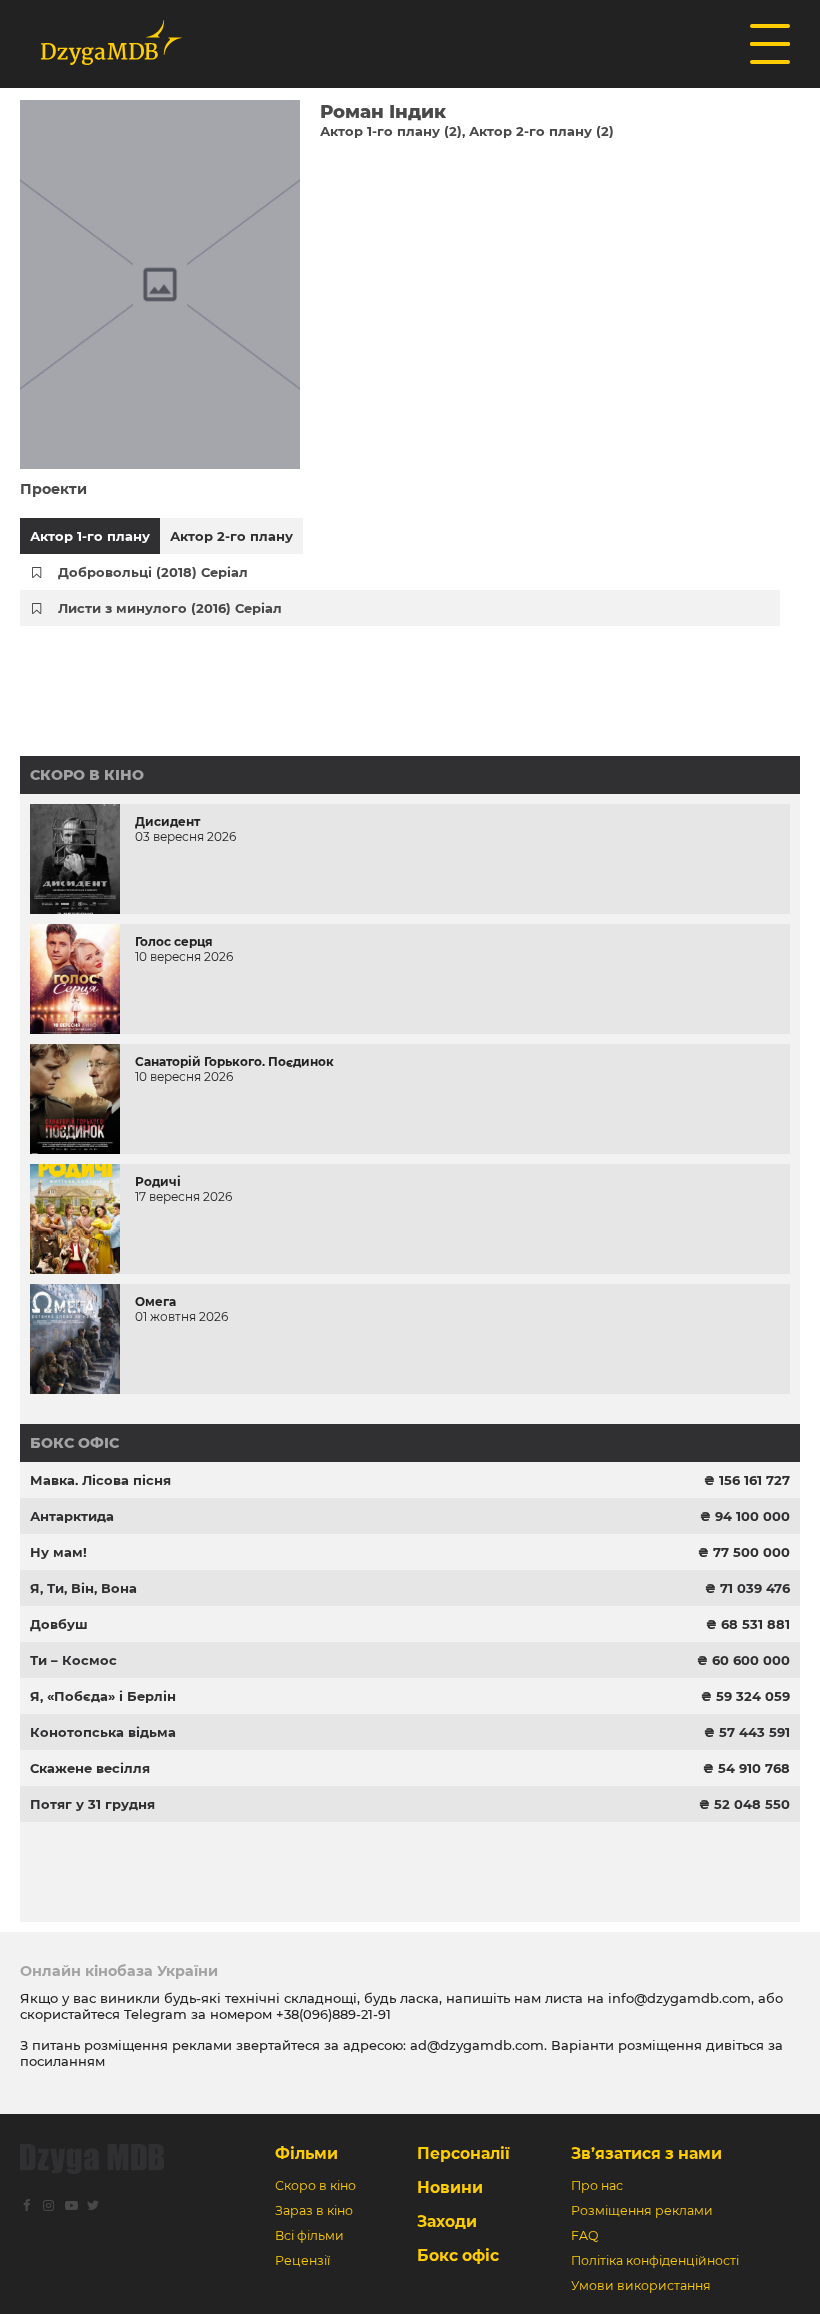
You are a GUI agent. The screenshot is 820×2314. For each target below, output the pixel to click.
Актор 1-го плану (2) (391, 131)
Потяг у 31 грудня (92, 1804)
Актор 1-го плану (90, 536)
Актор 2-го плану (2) (541, 131)
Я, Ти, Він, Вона (83, 1588)
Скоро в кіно (87, 775)
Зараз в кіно (314, 2210)
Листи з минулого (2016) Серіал (170, 608)
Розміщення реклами (642, 2210)
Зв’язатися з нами (646, 2153)
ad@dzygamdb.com (477, 2045)
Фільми (306, 2153)
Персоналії (463, 2153)
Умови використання (641, 2285)
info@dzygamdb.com (677, 1998)
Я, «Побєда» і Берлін (103, 1696)
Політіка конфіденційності (655, 2260)
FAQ (584, 2235)
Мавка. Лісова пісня (100, 1480)
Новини (450, 2187)
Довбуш (59, 1624)
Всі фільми (309, 2235)
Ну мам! (58, 1552)
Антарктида (72, 1516)
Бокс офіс (74, 1443)
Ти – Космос (73, 1660)
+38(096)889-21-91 (333, 2014)
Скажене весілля (90, 1768)
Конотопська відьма (103, 1732)
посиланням (62, 2061)
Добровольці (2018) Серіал (153, 572)
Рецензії (302, 2260)
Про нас (597, 2185)
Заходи (447, 2221)
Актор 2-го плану (231, 536)
